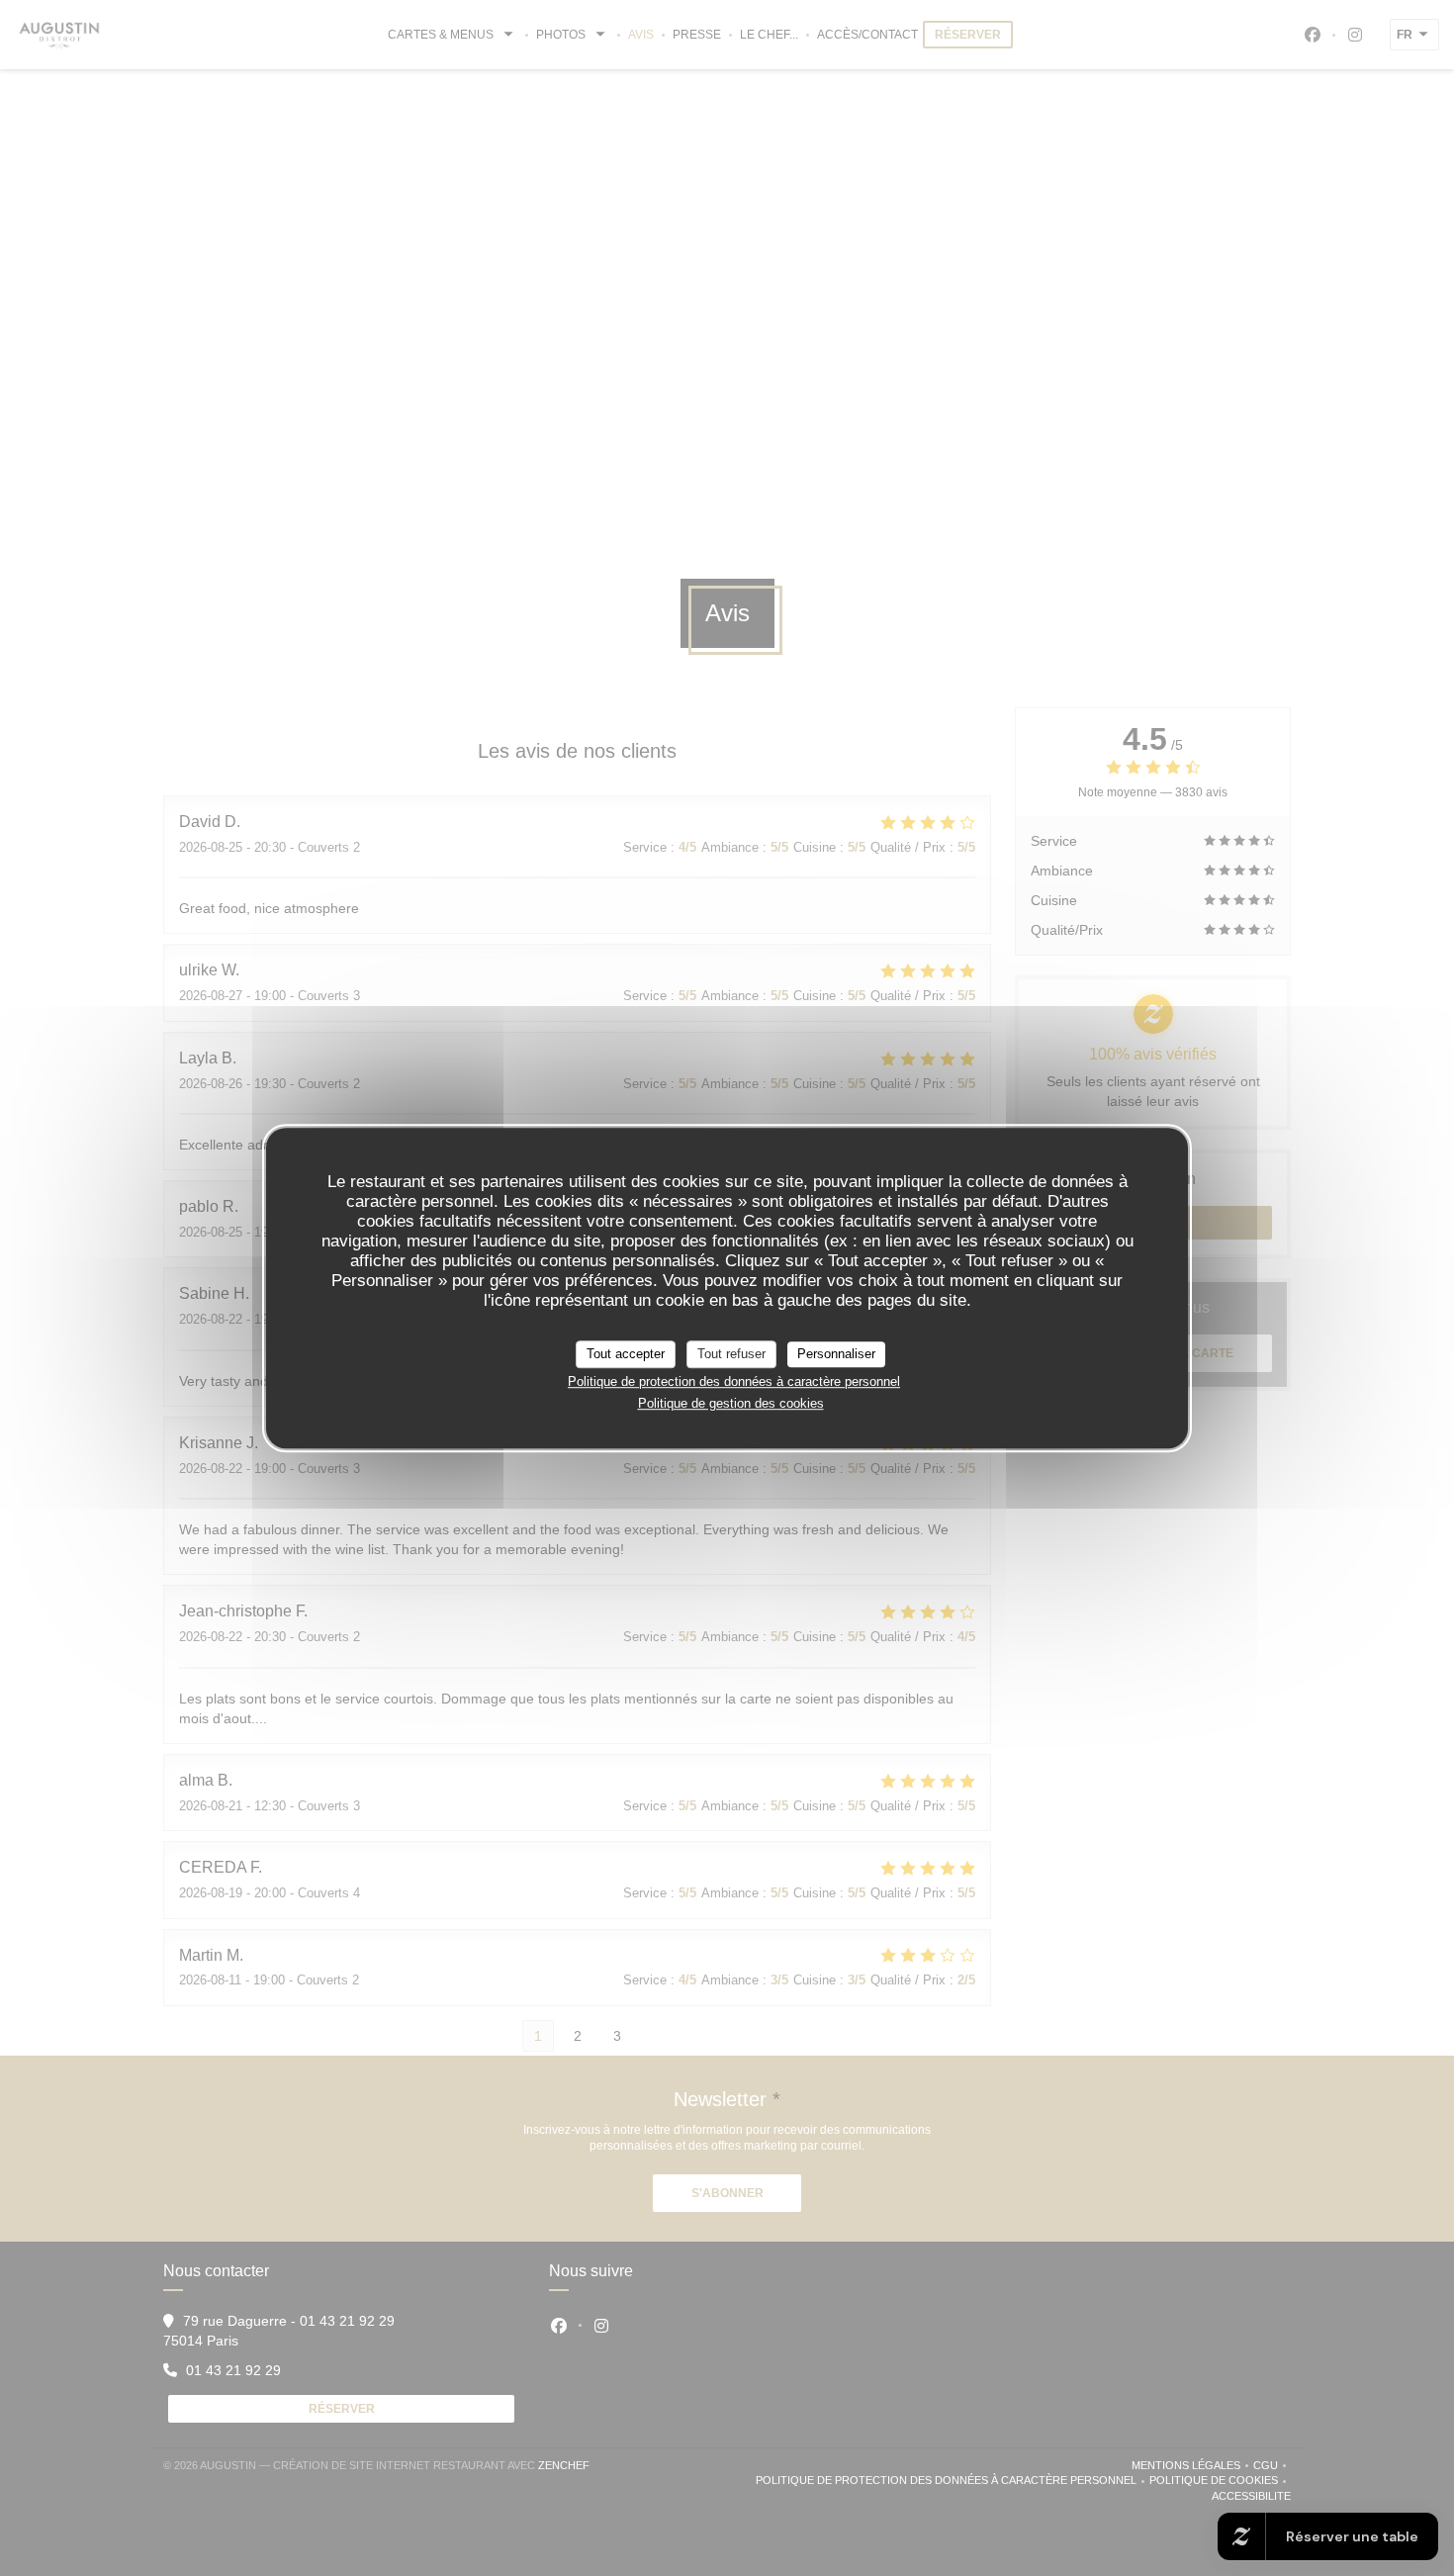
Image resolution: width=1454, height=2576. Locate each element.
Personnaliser (836, 1354)
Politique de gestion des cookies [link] (731, 1403)
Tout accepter (626, 1354)
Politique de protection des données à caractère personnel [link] (734, 1381)
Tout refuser (731, 1354)
